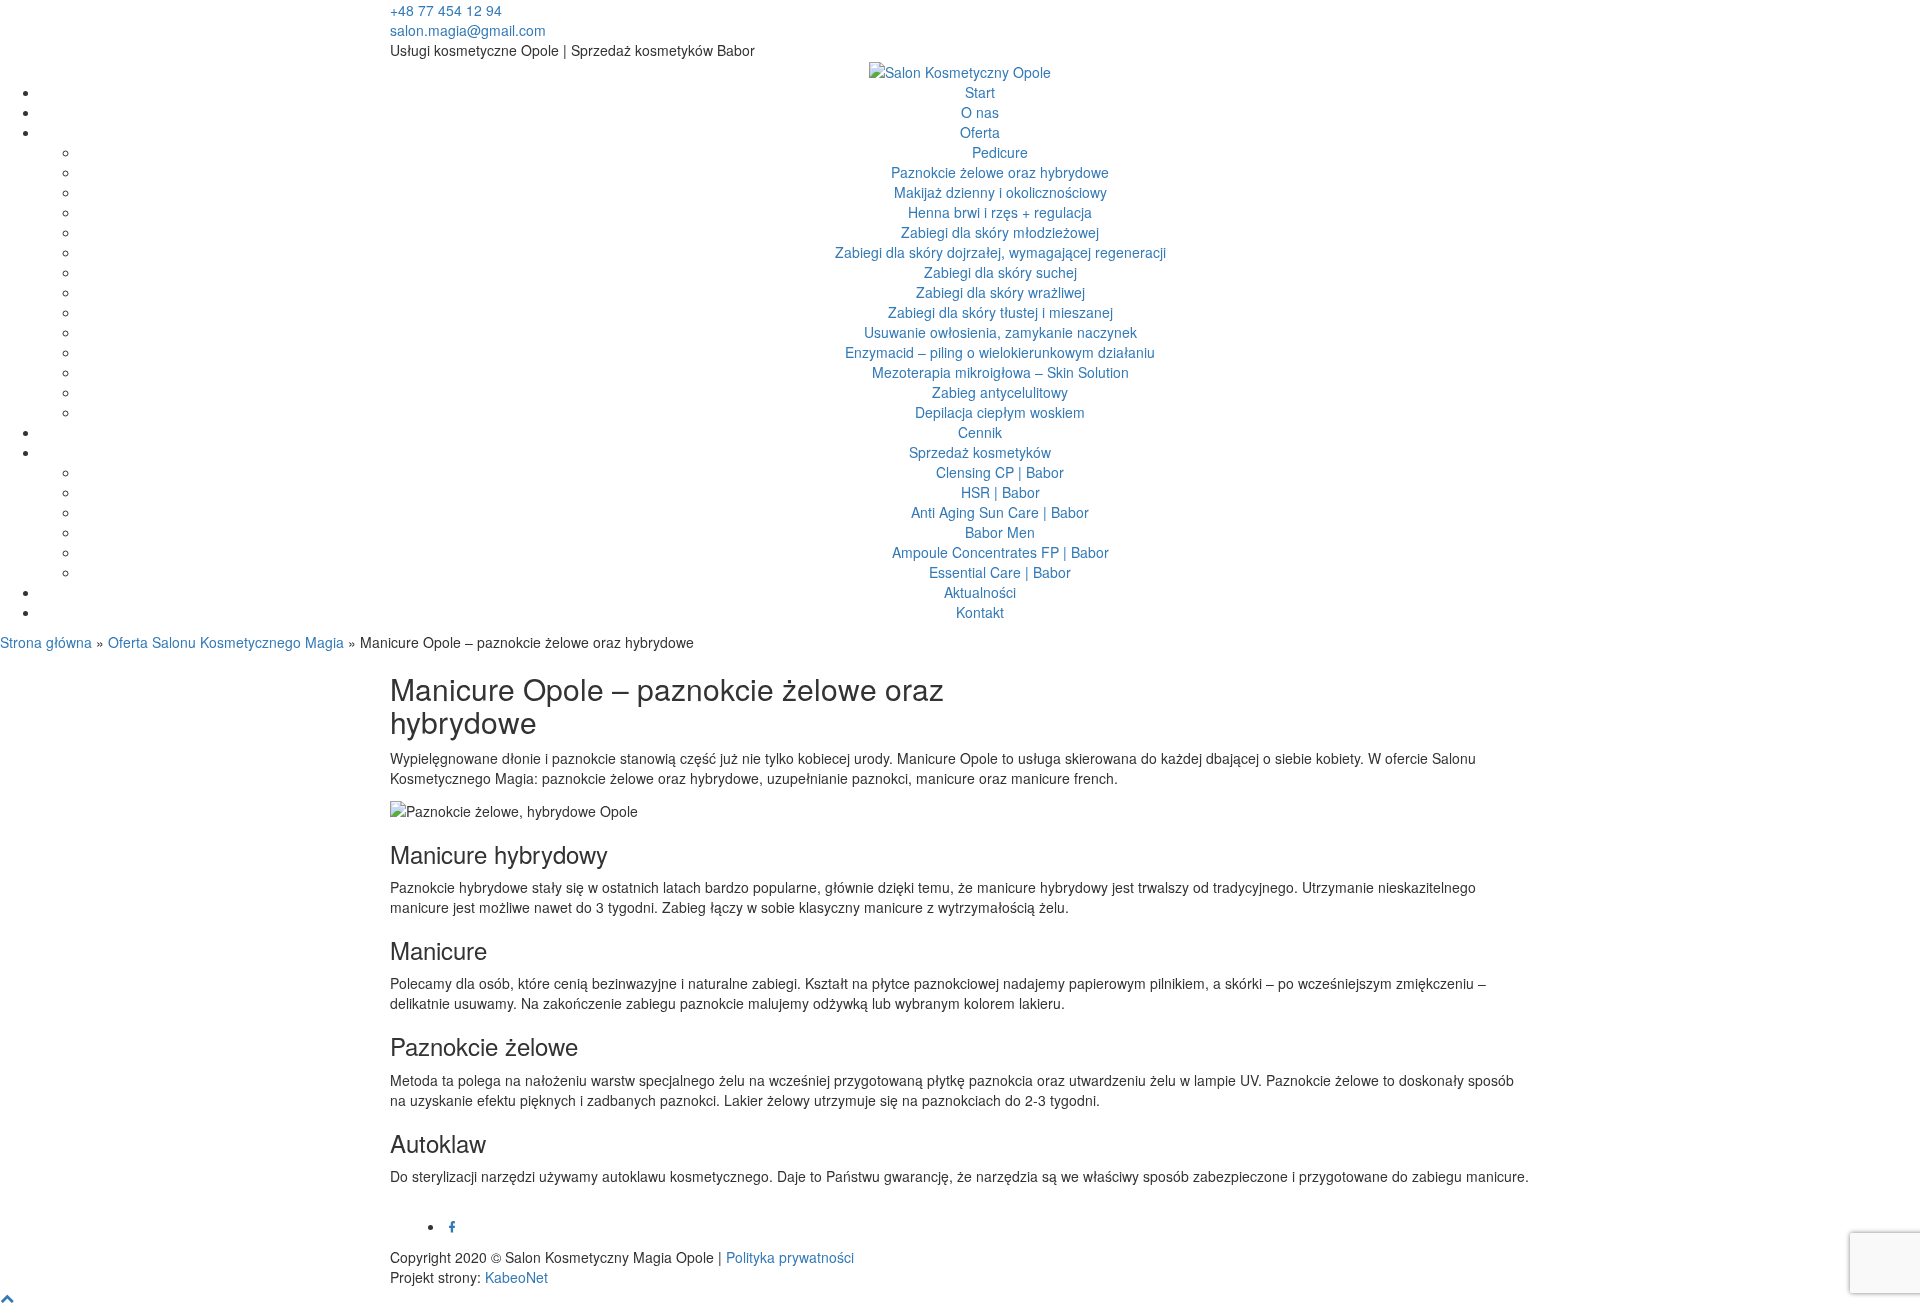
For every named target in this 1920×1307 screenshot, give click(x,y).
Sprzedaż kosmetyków (980, 452)
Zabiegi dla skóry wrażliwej (1000, 292)
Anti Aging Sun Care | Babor (1000, 512)
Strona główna (46, 642)
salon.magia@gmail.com (468, 30)
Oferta (980, 132)
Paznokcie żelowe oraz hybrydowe (1000, 172)
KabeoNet (516, 1277)
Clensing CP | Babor (1000, 472)
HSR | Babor (1000, 492)
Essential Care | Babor (1000, 572)
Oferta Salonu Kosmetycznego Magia (226, 642)
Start (980, 92)
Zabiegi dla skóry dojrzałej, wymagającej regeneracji (1000, 252)
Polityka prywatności (790, 1257)
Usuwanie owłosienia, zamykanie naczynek (1000, 332)
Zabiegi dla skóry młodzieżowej (1000, 232)
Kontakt (980, 612)
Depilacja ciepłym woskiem (1000, 412)
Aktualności (980, 592)
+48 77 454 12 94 (446, 10)
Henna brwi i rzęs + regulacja (1000, 212)
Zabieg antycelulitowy (1000, 392)
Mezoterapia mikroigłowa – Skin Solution (1000, 372)
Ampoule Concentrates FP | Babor (1000, 552)
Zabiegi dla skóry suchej (1000, 272)
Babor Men (1000, 532)
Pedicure (1000, 152)
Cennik (980, 432)
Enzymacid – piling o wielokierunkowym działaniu (1000, 352)
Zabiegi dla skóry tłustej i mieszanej (1000, 312)
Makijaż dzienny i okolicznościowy (1000, 192)
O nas (980, 112)
